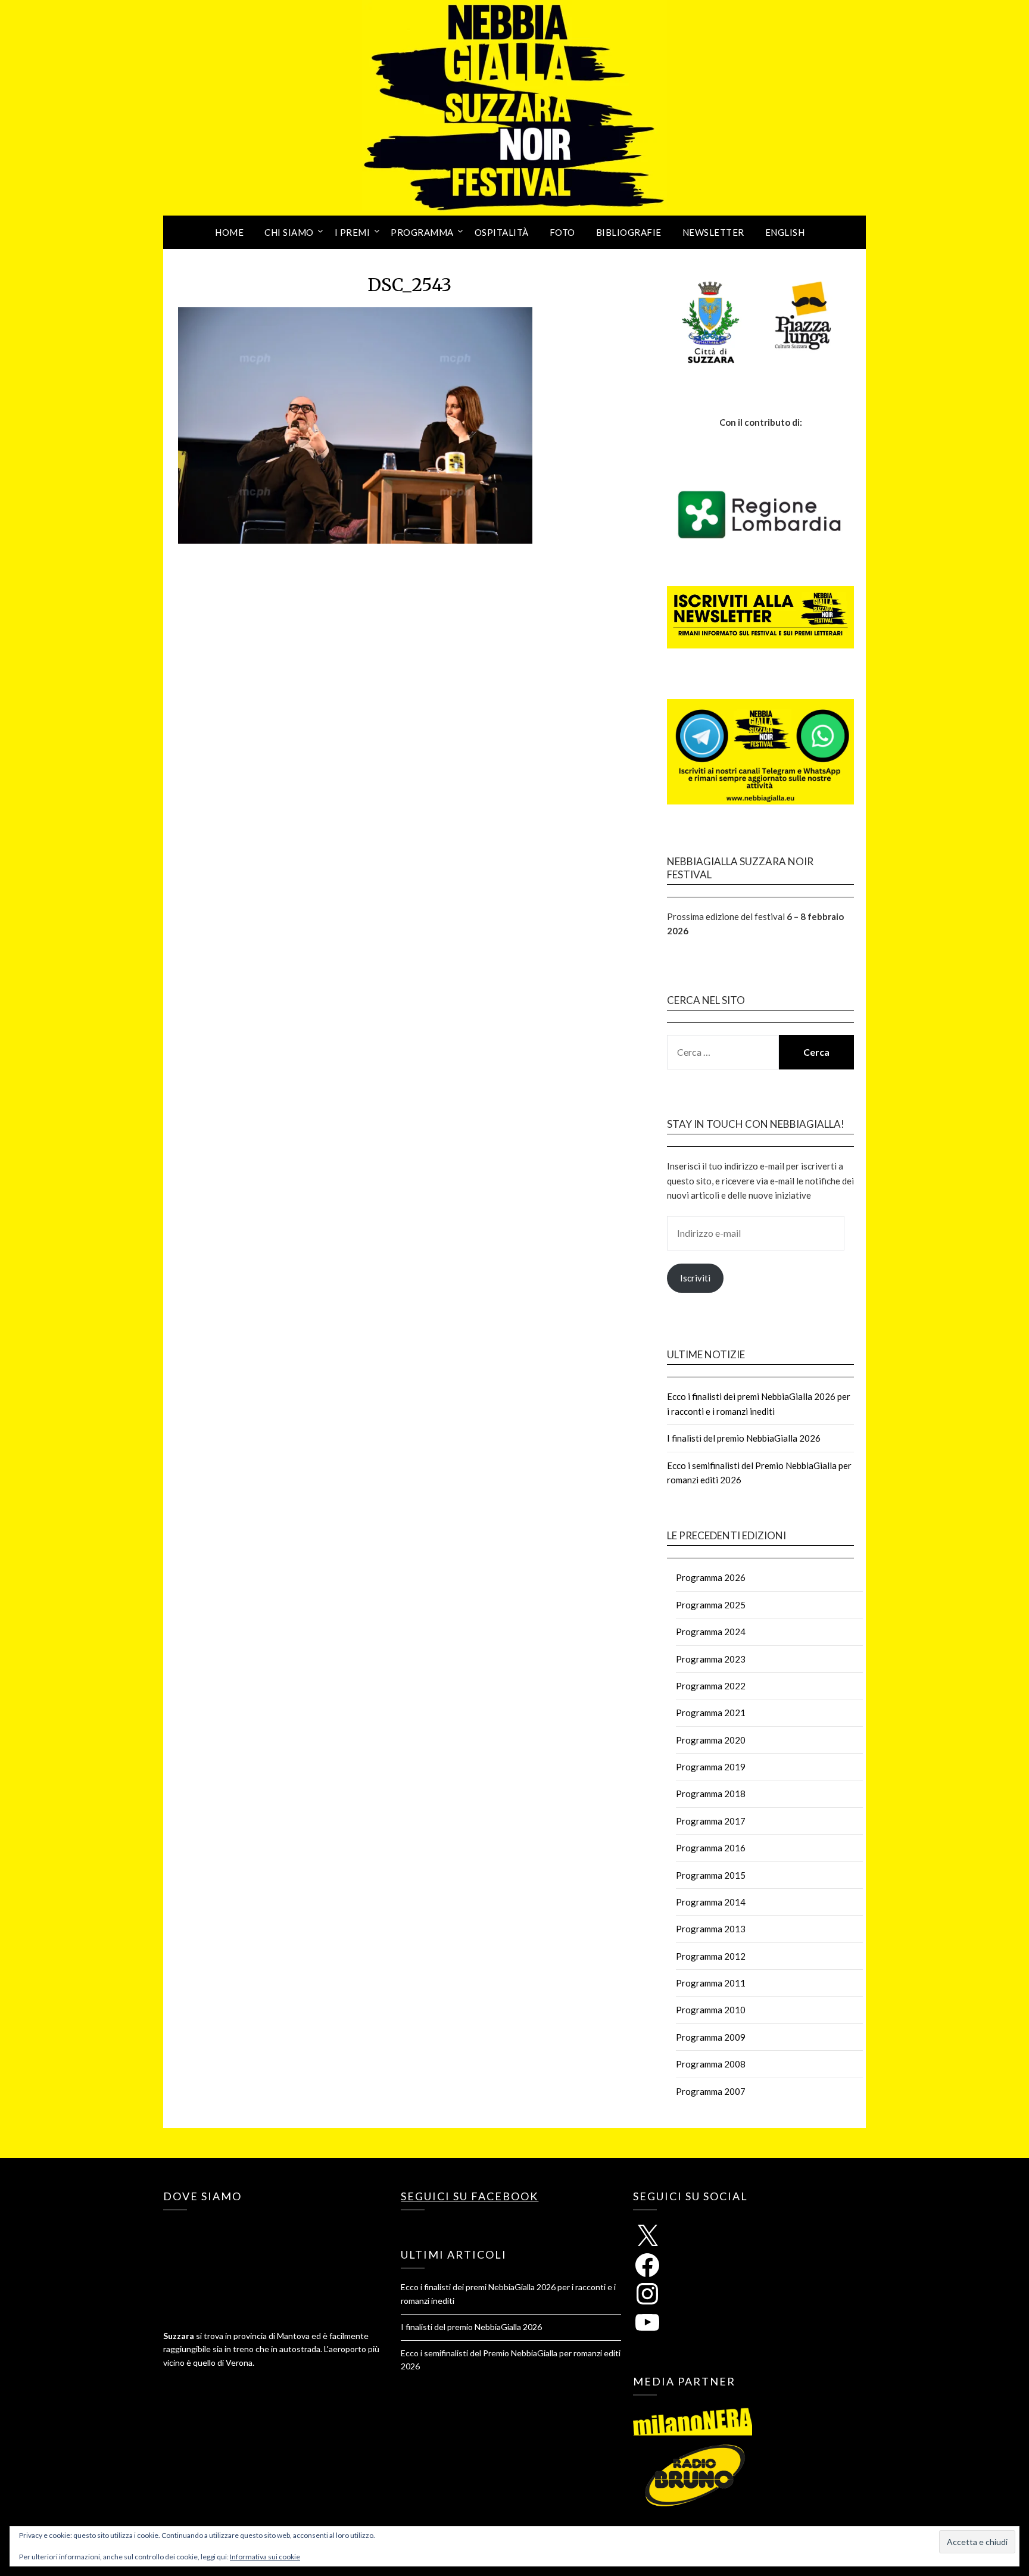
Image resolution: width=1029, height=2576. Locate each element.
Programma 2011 (711, 1983)
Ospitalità (502, 232)
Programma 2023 (711, 1659)
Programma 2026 (711, 1577)
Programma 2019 (711, 1767)
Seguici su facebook (470, 2196)
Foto (562, 232)
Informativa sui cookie (265, 2557)
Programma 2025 (711, 1605)
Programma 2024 (711, 1632)
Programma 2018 (711, 1794)
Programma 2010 (711, 2010)
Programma (422, 232)
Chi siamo (289, 232)
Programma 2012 (711, 1956)
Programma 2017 (711, 1821)
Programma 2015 (711, 1875)
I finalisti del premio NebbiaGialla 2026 (744, 1438)
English (785, 232)
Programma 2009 (711, 2037)
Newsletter (713, 232)
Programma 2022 (711, 1686)
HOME (229, 232)
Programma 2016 (711, 1848)
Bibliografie (629, 232)
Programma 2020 (711, 1740)
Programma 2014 (711, 1902)
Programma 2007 (711, 2091)
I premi (353, 232)
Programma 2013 (711, 1929)
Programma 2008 (711, 2064)
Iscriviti (695, 1278)
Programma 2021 (711, 1713)
